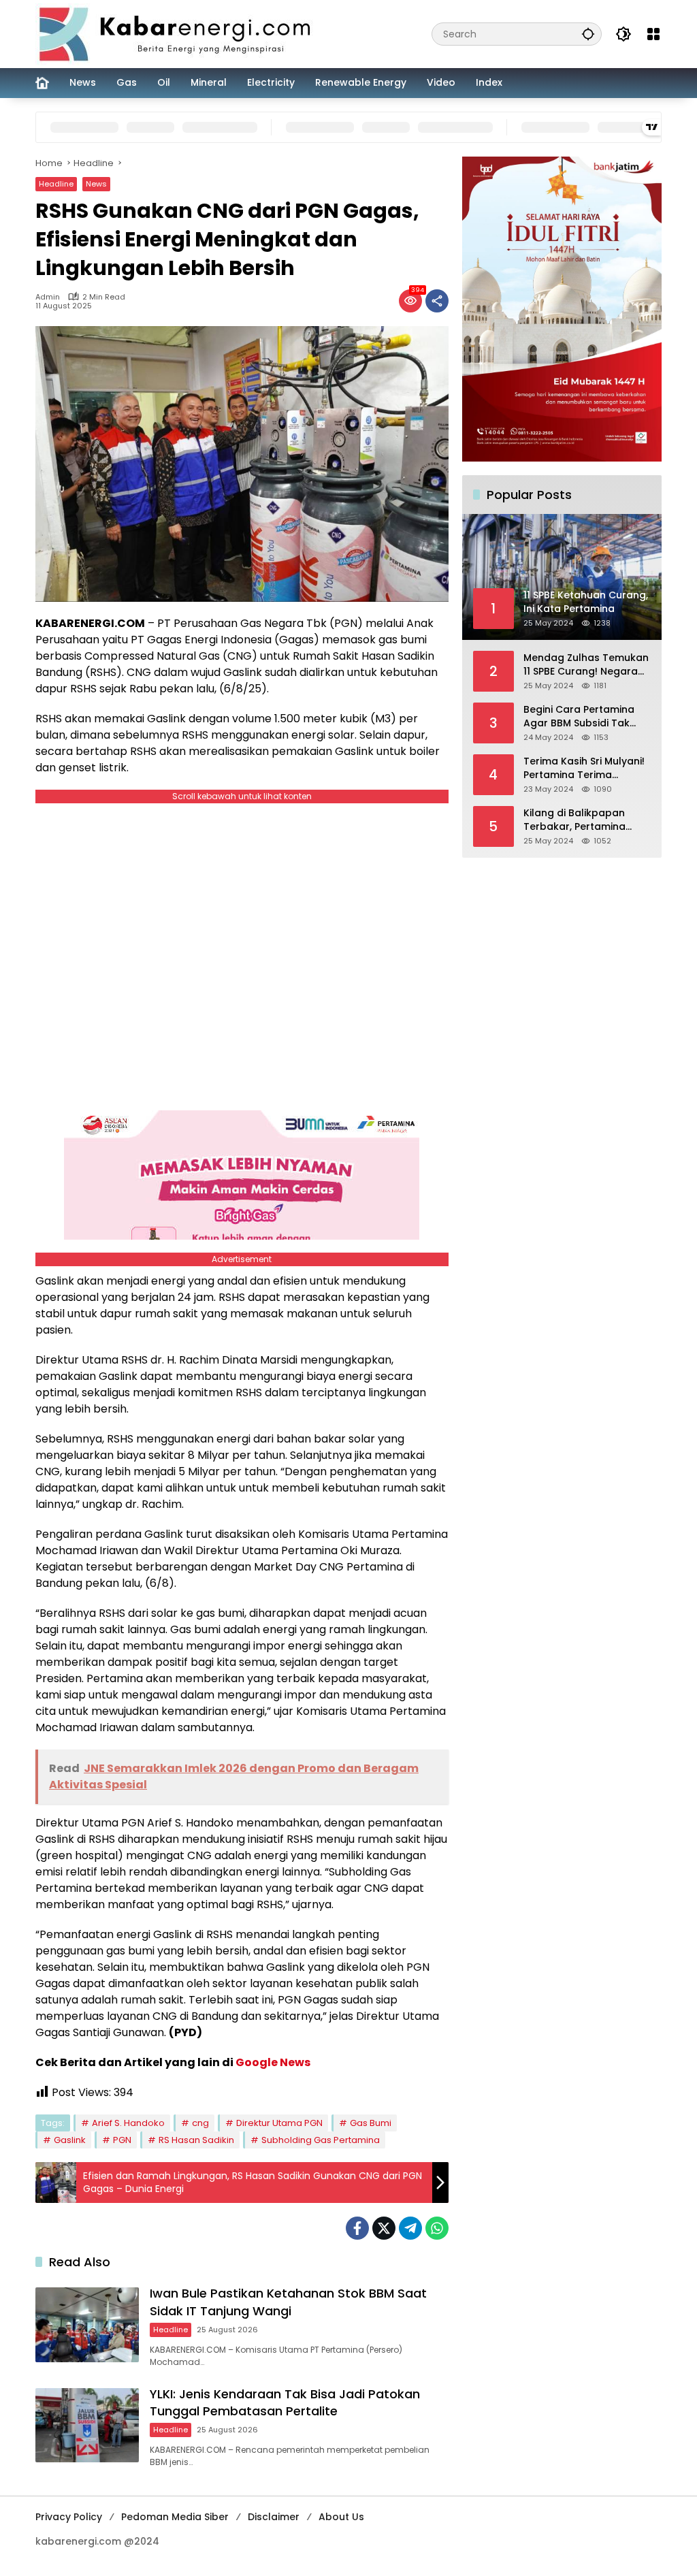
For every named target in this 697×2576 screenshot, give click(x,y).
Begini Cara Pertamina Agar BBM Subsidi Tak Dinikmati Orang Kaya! (579, 717)
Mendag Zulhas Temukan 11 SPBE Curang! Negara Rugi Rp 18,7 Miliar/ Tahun (586, 665)
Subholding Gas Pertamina (321, 2140)
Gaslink (70, 2140)
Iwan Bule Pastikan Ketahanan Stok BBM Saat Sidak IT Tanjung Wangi (288, 2302)
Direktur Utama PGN (279, 2123)
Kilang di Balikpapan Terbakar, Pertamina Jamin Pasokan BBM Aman (574, 820)
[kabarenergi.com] (180, 33)
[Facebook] (357, 2228)
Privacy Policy (69, 2517)
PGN (122, 2140)
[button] (588, 34)
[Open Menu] (653, 34)
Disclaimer (274, 2517)
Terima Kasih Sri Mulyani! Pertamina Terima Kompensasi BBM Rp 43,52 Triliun (584, 768)
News (96, 184)
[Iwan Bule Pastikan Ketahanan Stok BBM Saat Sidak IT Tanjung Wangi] (87, 2325)
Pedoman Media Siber (175, 2517)
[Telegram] (410, 2228)
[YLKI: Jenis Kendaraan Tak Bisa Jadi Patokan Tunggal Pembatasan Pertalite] (87, 2426)
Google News (273, 2062)
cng (200, 2123)
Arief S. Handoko (128, 2123)
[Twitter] (384, 2228)
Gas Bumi (371, 2123)
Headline (56, 184)
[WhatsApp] (437, 2228)
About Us (341, 2517)
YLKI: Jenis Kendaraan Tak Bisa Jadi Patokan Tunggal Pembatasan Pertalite (285, 2402)
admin (48, 297)
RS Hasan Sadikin (196, 2140)
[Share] (437, 301)
